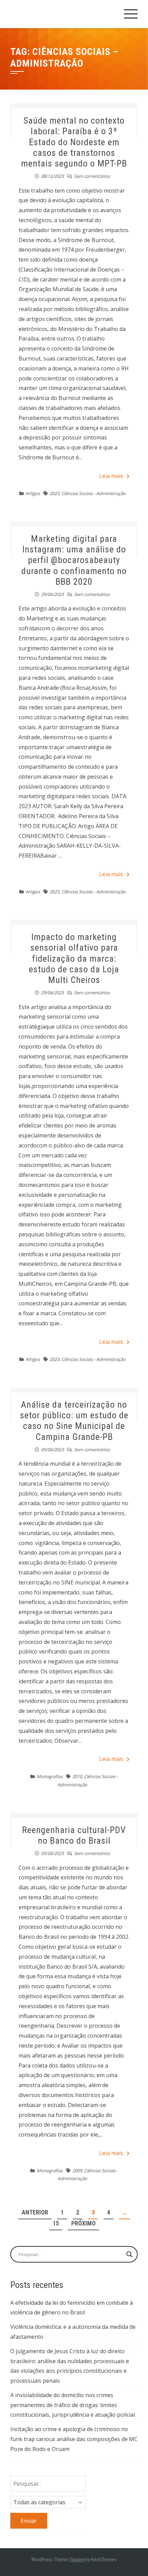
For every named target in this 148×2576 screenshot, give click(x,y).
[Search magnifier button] (129, 2254)
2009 (77, 2171)
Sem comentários (92, 176)
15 (56, 2223)
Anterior (35, 2212)
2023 (54, 493)
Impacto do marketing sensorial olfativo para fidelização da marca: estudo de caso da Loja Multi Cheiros (74, 958)
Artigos (33, 493)
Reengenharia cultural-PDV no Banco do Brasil (74, 1835)
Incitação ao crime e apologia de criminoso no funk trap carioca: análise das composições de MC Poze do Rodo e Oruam (74, 2439)
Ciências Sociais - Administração (93, 493)
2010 (77, 1776)
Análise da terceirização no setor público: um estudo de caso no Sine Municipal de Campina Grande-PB (74, 1421)
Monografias (50, 1776)
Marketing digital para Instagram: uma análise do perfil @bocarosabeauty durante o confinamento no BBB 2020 (74, 560)
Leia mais (111, 476)
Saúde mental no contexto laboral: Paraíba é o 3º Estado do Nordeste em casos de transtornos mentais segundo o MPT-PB (74, 142)
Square (77, 2560)
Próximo (83, 2223)
